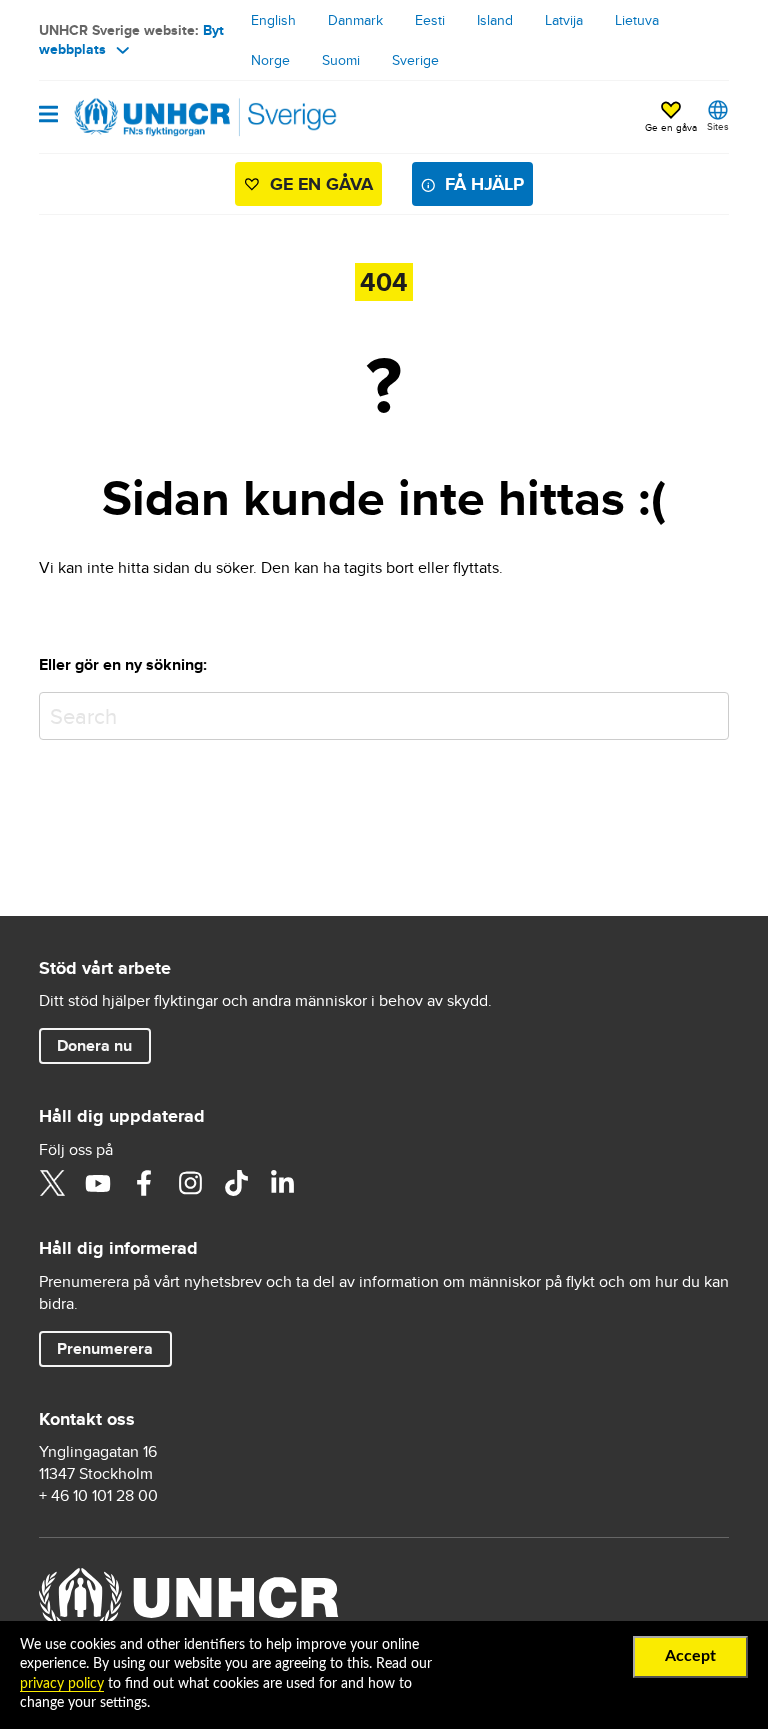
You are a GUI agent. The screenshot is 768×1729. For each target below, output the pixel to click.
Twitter (52, 1183)
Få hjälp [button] (484, 184)
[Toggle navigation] (48, 115)
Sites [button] (718, 126)
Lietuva (637, 20)
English (273, 20)
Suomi (341, 60)
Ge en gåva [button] (671, 127)
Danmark (355, 20)
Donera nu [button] (94, 1045)
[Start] (141, 117)
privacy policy (62, 1684)
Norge (270, 60)
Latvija (564, 20)
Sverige (415, 60)
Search (709, 711)
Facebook (144, 1183)
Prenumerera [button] (105, 1348)
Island (495, 20)
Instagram (190, 1183)
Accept (690, 1656)
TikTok (236, 1183)
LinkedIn (282, 1183)
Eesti (430, 20)
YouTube (98, 1183)
